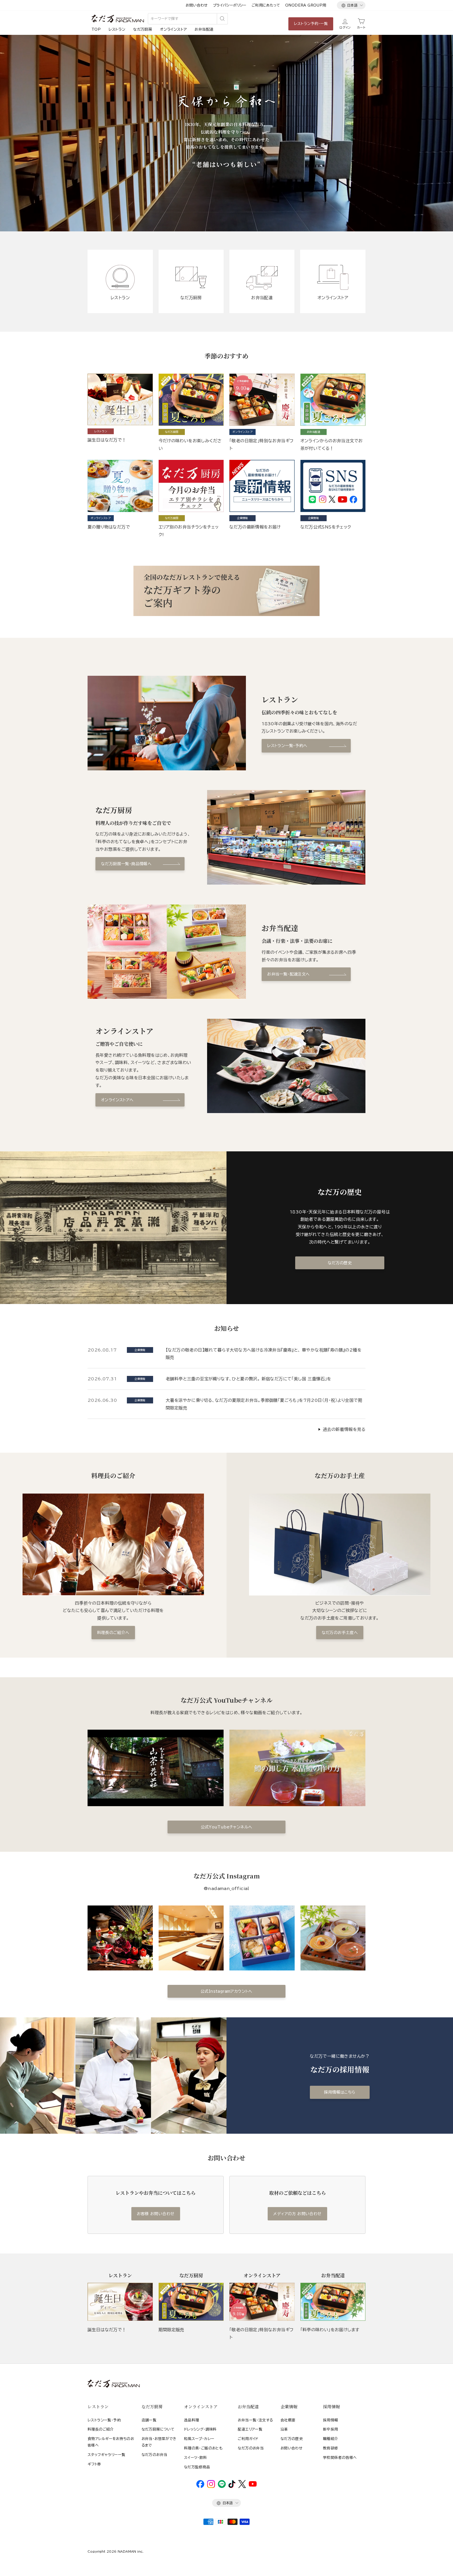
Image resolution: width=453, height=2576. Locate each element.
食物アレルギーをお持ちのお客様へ (111, 2442)
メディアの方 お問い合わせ (297, 2214)
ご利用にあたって (266, 5)
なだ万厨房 (143, 29)
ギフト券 (94, 2464)
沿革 (284, 2429)
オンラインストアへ (117, 1100)
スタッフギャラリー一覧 (106, 2455)
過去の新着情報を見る (344, 1429)
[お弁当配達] (333, 2302)
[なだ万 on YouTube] (253, 2485)
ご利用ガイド (248, 2439)
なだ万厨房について (158, 2429)
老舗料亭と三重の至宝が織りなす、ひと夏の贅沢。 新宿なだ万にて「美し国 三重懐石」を (249, 1379)
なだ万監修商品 (197, 2467)
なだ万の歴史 (340, 1263)
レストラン (117, 29)
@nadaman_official (226, 1888)
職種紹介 (331, 2439)
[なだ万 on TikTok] (232, 2487)
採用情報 (331, 2420)
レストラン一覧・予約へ (287, 746)
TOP (96, 29)
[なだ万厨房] (191, 2302)
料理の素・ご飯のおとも (203, 2448)
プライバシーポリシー (230, 5)
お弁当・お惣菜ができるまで (159, 2442)
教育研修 (331, 2448)
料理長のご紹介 (101, 2429)
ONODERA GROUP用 (306, 5)
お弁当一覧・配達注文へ (288, 974)
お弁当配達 (204, 29)
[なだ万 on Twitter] (242, 2487)
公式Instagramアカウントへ (226, 1991)
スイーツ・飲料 (196, 2458)
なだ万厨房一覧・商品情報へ (126, 864)
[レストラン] (120, 2302)
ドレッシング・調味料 (200, 2429)
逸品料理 (192, 2420)
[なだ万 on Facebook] (200, 2487)
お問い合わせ (196, 5)
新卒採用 (331, 2429)
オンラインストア (173, 29)
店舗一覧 (149, 2420)
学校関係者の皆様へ (340, 2458)
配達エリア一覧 (250, 2429)
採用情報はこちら (340, 2092)
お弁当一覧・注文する (255, 2420)
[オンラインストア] (262, 2302)
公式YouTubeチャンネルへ (227, 1827)
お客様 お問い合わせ (156, 2214)
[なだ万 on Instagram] (211, 2487)
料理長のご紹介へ (113, 1633)
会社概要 (288, 2420)
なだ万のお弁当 (155, 2455)
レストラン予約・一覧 (311, 24)
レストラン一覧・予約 (104, 2420)
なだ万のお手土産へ (340, 1633)
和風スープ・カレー (199, 2439)
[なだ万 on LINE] (222, 2487)
